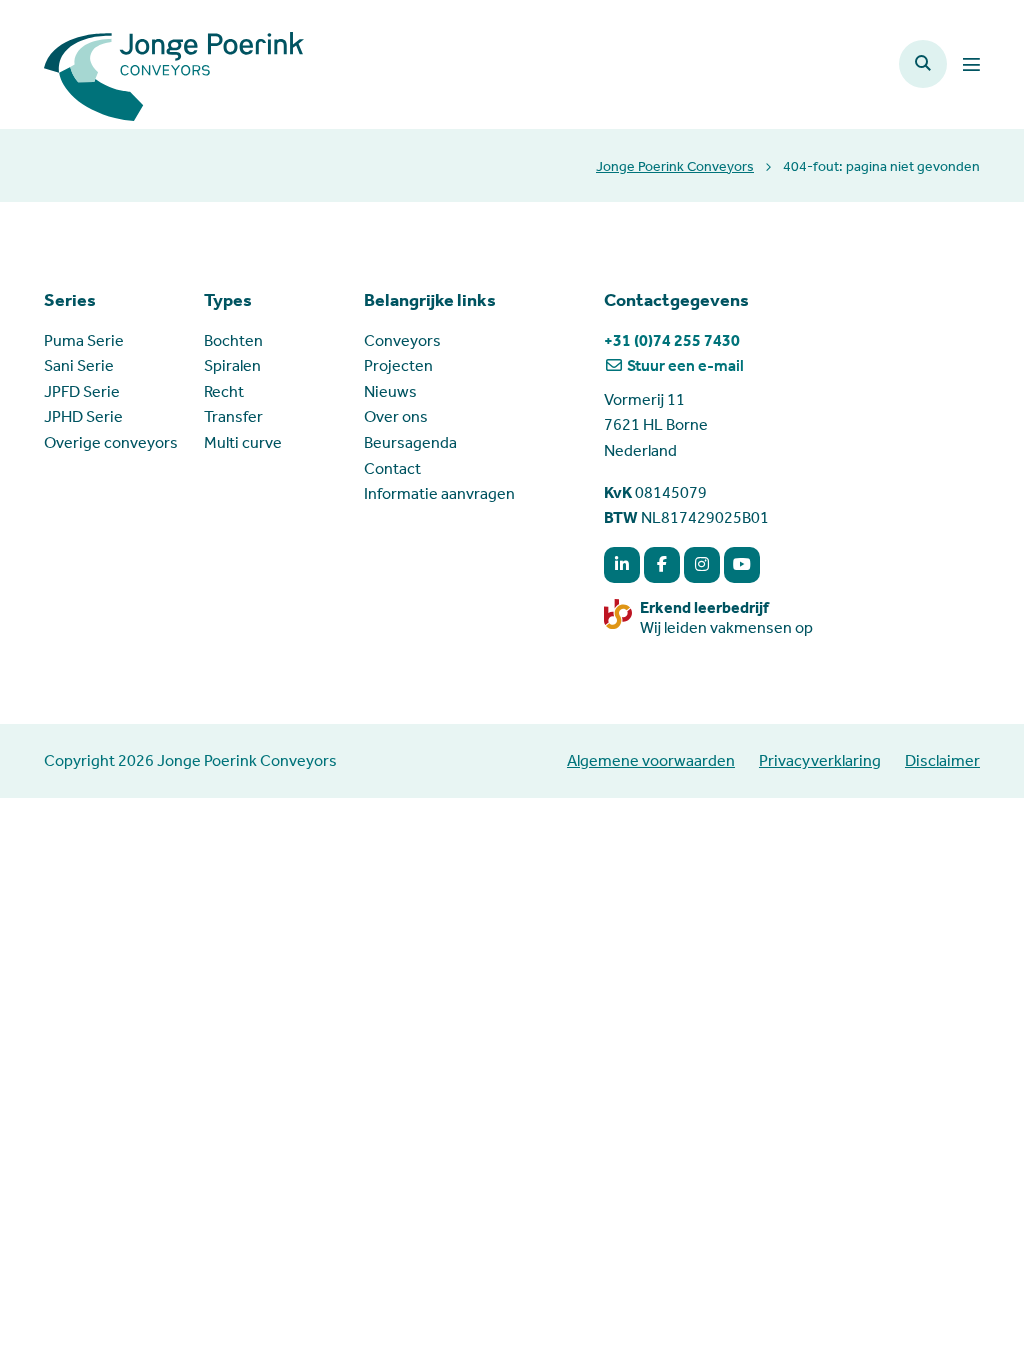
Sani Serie (79, 365)
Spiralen (232, 365)
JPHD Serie (83, 416)
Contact (392, 468)
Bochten (233, 340)
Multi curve (243, 442)
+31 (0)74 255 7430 (672, 340)
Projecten (398, 365)
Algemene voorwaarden (651, 760)
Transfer (233, 416)
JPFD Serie (82, 391)
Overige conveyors (111, 442)
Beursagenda (410, 442)
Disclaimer (942, 760)
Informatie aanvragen (439, 493)
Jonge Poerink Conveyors (675, 166)
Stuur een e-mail (684, 365)
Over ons (396, 416)
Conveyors (402, 340)
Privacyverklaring (820, 760)
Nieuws (390, 391)
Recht (224, 391)
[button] (923, 64)
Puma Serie (84, 340)
